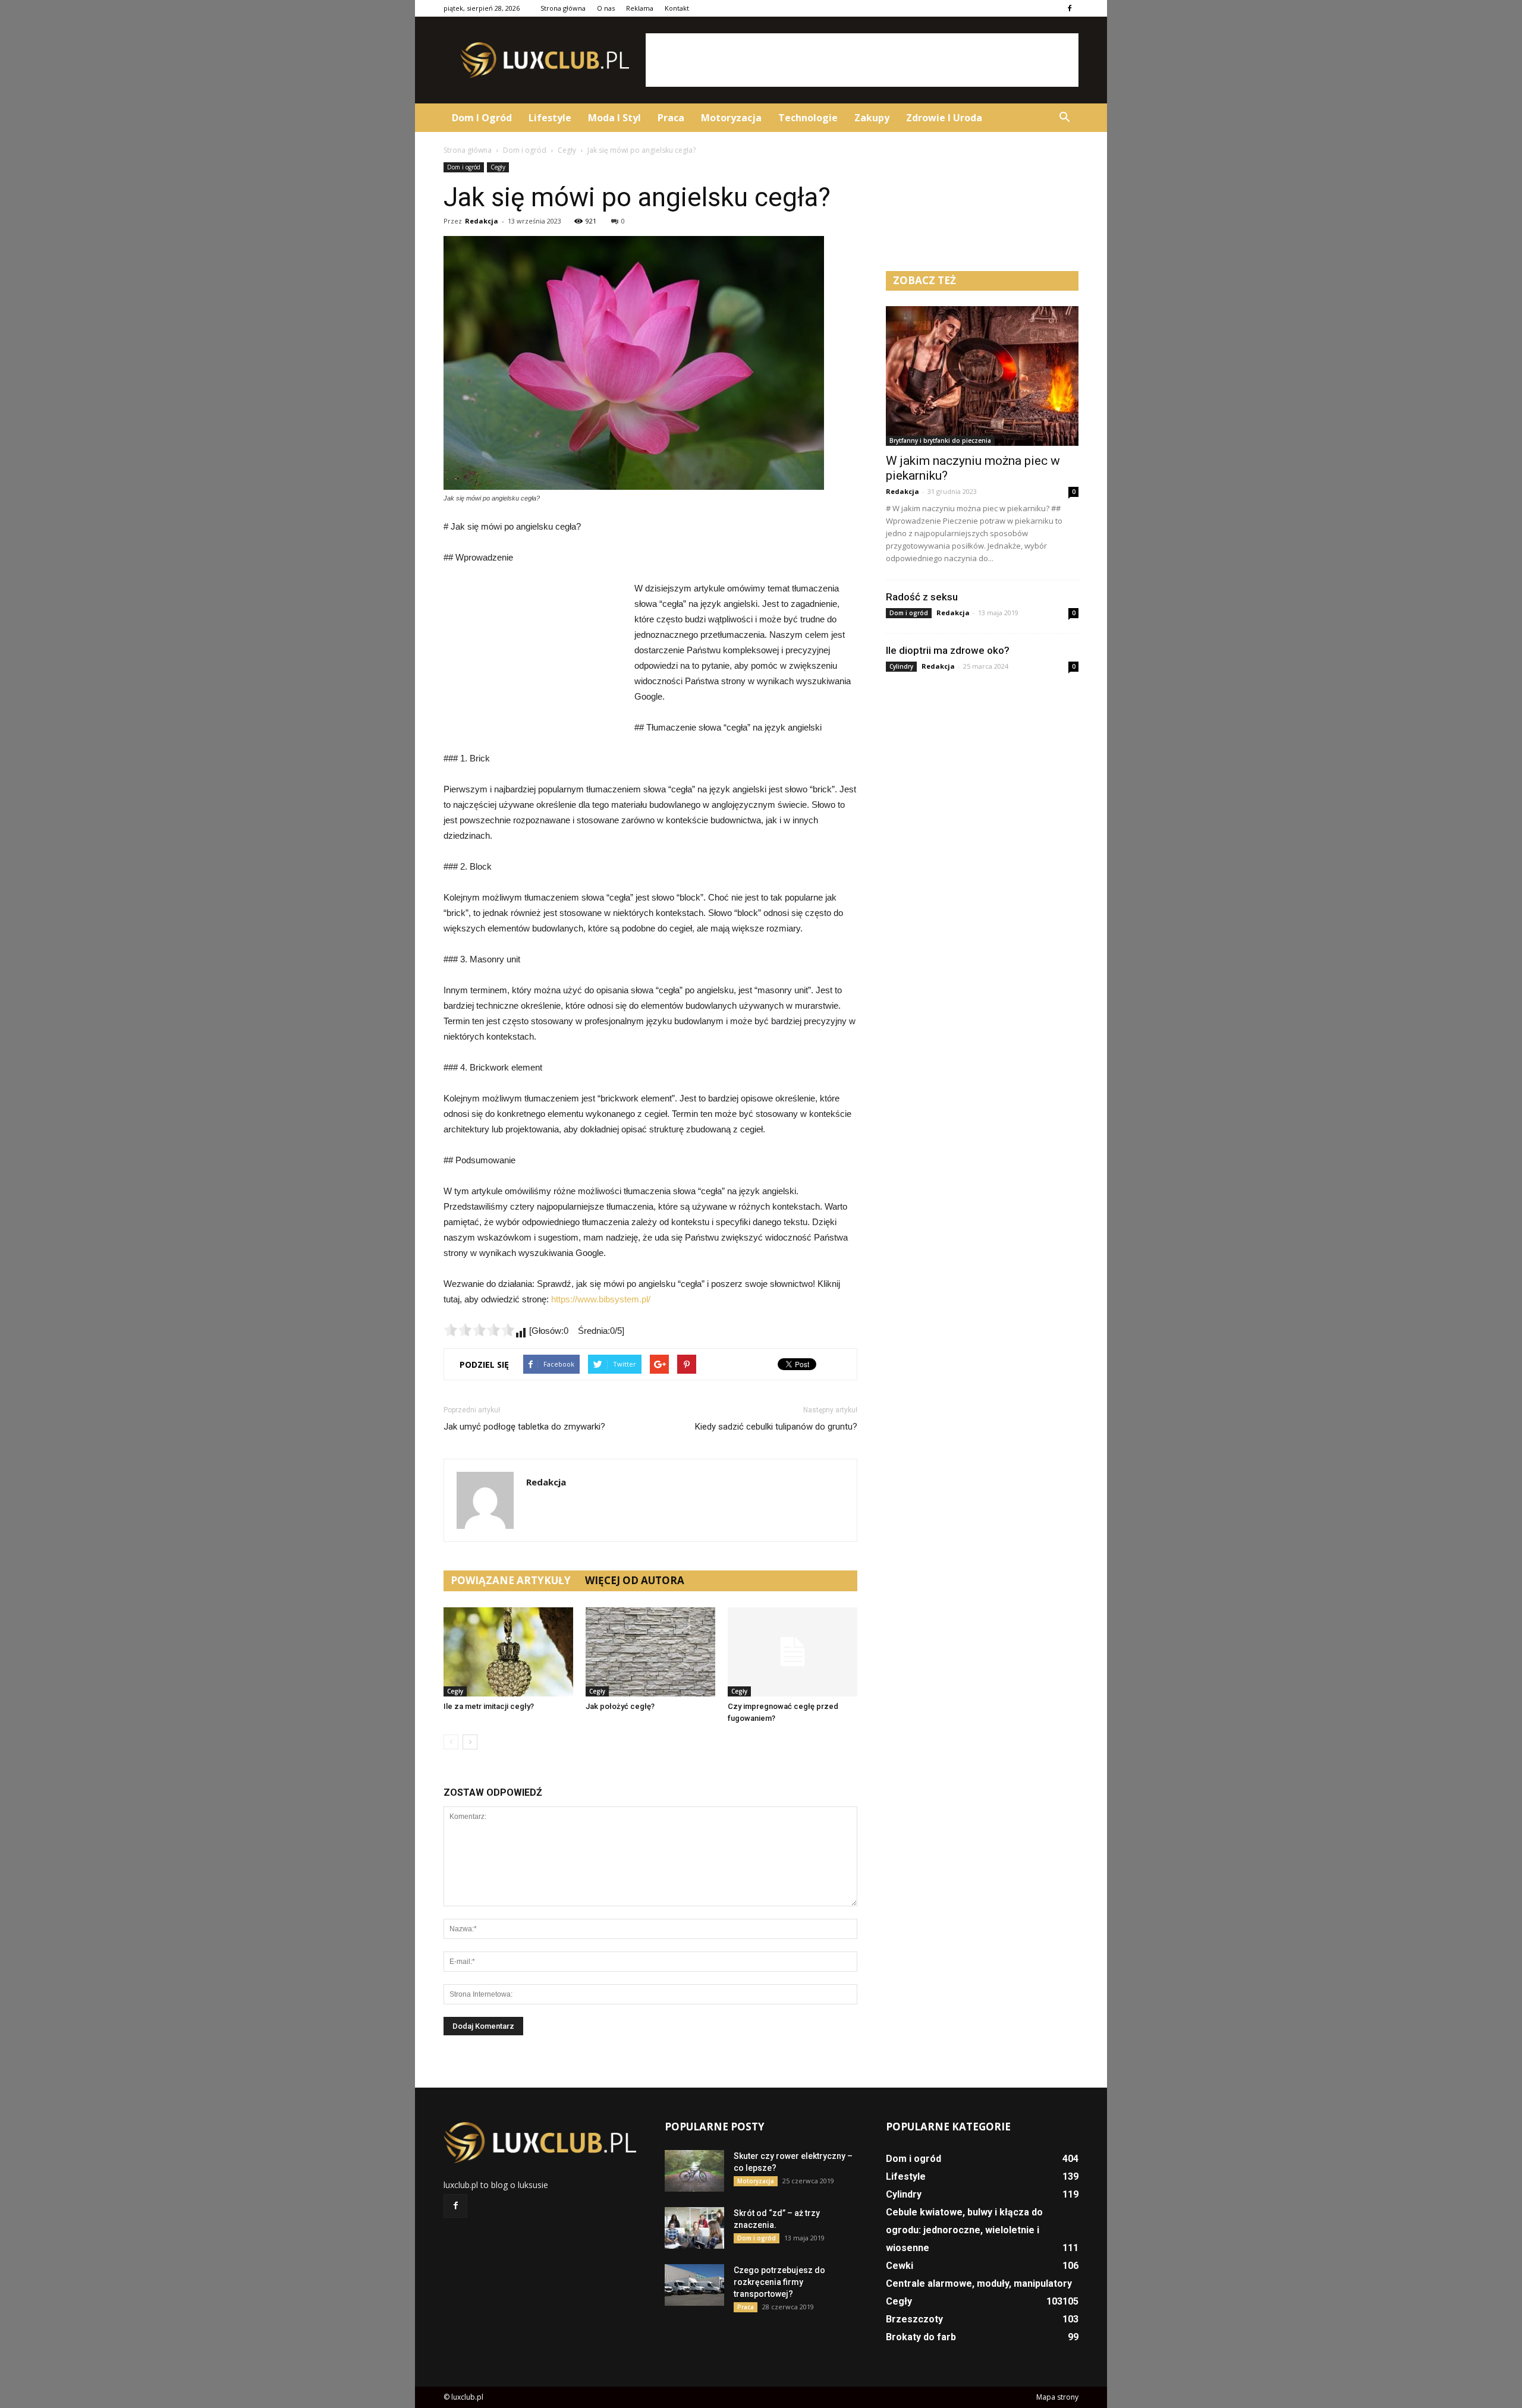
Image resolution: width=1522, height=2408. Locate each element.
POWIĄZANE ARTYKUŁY (511, 1580)
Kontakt (677, 8)
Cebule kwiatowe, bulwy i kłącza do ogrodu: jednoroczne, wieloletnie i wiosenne (964, 2230)
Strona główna (563, 8)
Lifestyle (550, 118)
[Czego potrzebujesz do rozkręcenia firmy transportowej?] (694, 2285)
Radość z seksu (922, 597)
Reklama (640, 8)
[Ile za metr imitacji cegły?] (508, 1652)
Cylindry (901, 666)
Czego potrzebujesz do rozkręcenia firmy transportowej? (779, 2282)
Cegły (498, 167)
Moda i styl (614, 118)
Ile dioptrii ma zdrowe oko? (948, 650)
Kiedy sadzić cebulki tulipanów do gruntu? (776, 1427)
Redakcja (482, 221)
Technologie (808, 118)
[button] (1064, 118)
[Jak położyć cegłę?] (650, 1652)
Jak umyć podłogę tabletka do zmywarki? (524, 1427)
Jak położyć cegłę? (620, 1706)
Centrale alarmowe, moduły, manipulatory (979, 2283)
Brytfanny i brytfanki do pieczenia (940, 440)
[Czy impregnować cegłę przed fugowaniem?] (793, 1652)
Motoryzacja (731, 118)
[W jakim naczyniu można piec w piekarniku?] (982, 376)
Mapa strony (1057, 2397)
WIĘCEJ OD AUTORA (635, 1580)
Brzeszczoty (914, 2319)
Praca (671, 118)
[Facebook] (1070, 8)
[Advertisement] (862, 60)
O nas (606, 8)
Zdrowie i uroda (944, 118)
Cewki (900, 2266)
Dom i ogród (482, 118)
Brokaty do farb (921, 2337)
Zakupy (872, 118)
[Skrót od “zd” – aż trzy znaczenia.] (694, 2228)
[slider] (479, 1330)
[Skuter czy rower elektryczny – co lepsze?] (694, 2171)
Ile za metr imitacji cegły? (489, 1706)
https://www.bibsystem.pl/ (601, 1299)
